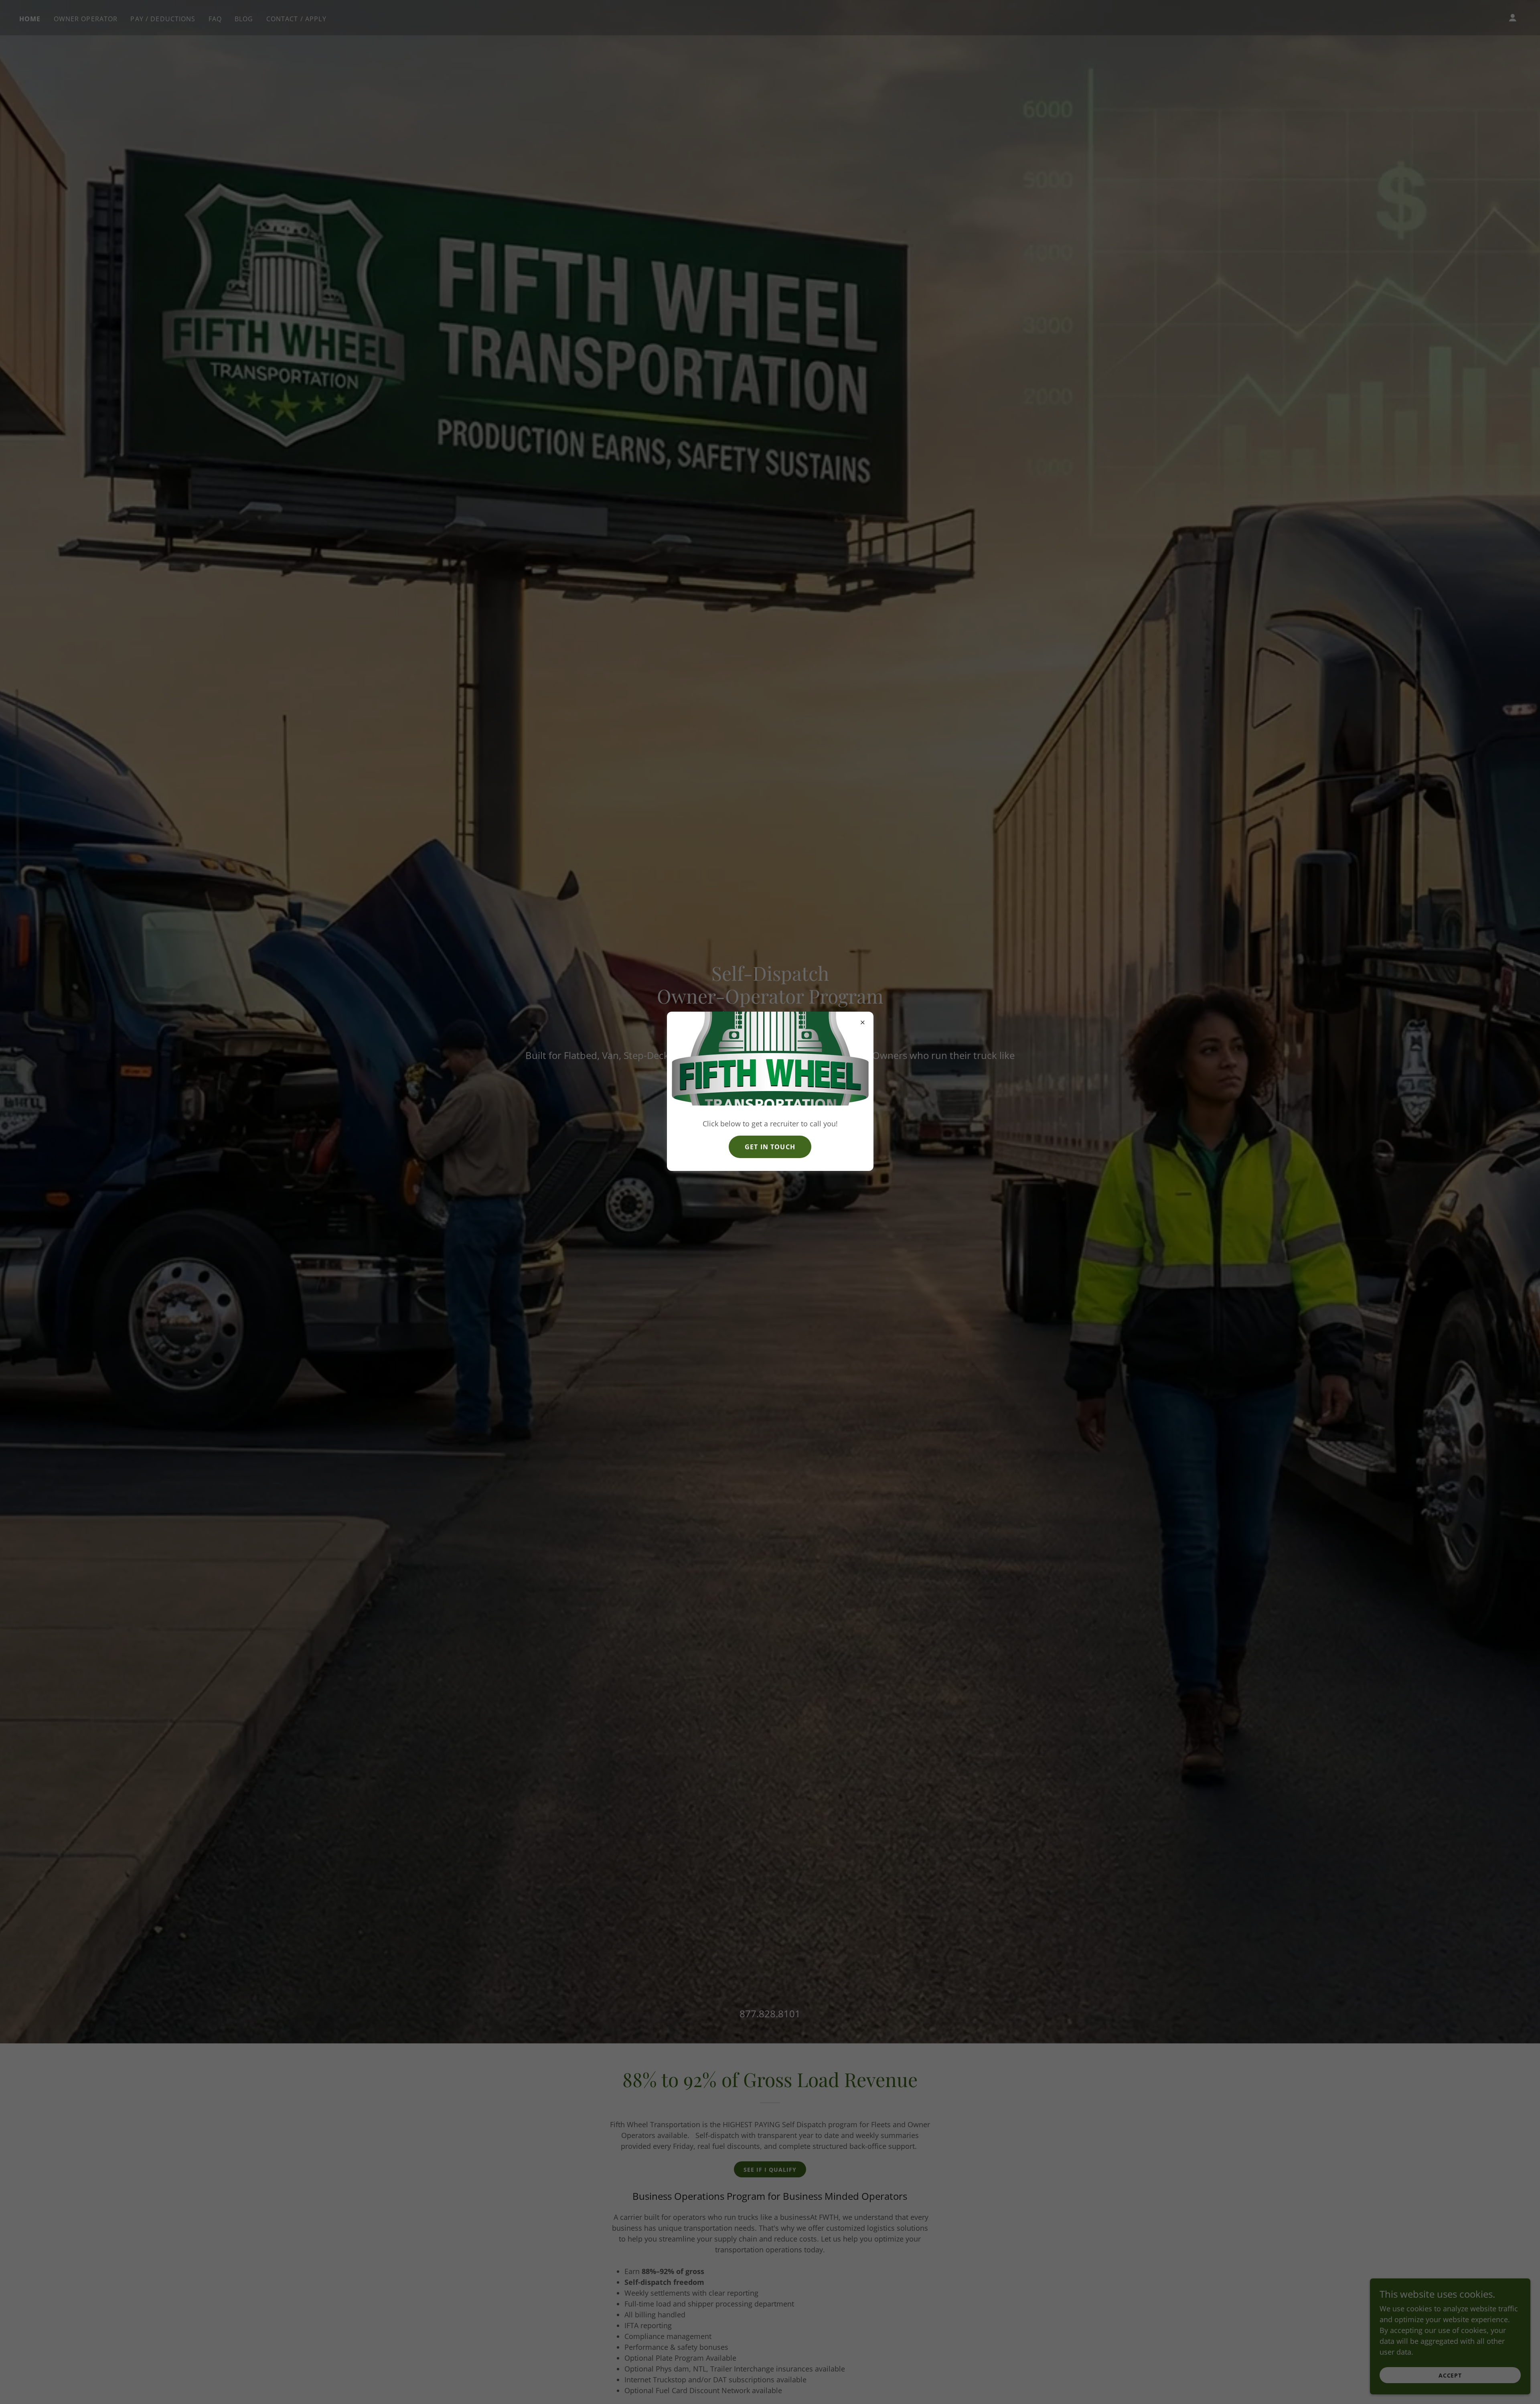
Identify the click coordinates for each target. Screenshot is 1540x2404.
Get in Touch (770, 1147)
